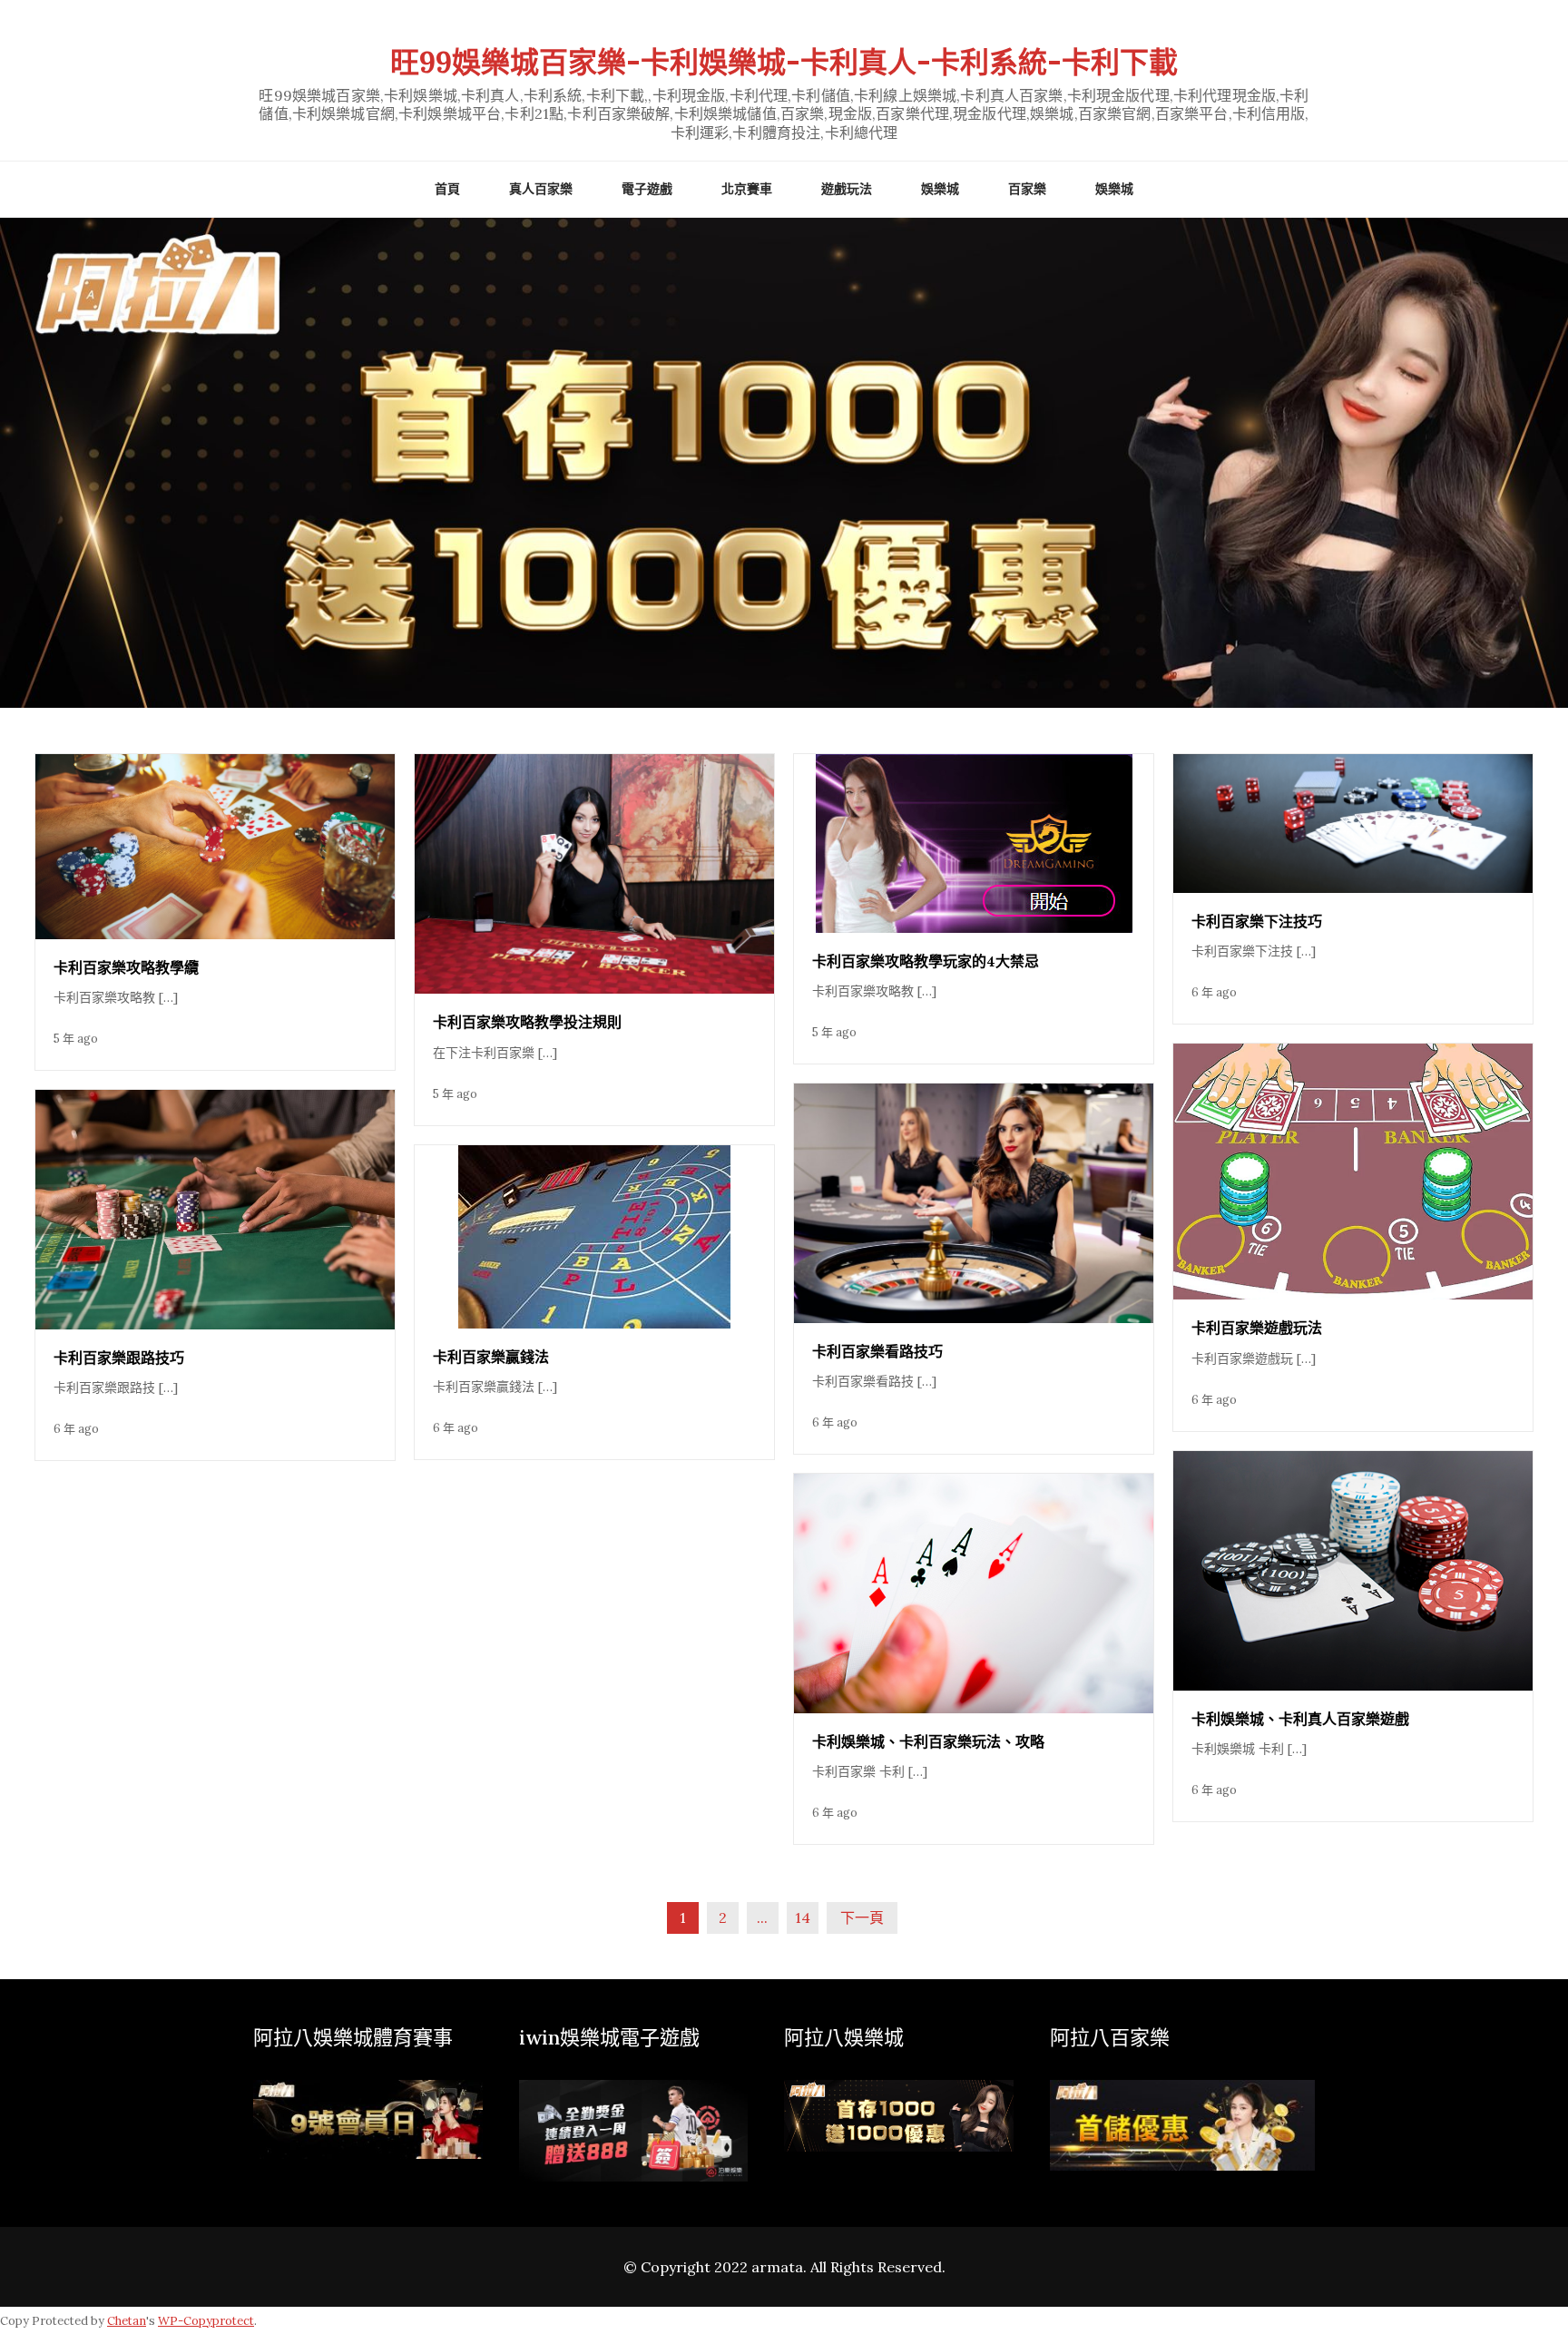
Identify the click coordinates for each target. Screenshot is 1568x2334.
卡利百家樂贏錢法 (491, 1357)
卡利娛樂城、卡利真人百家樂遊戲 (1300, 1719)
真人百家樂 (541, 189)
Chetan (127, 2321)
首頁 (447, 189)
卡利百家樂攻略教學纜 (126, 967)
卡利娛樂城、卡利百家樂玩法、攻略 (928, 1741)
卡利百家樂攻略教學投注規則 (527, 1022)
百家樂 (1027, 189)
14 (803, 1917)
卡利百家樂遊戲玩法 (1257, 1328)
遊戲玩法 (847, 189)
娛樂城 (940, 189)
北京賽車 (747, 189)
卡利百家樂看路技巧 (877, 1351)
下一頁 (862, 1917)
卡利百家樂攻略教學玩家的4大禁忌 (926, 961)
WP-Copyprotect (206, 2321)
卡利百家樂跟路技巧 (119, 1358)
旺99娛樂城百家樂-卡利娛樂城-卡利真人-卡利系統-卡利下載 (784, 62)
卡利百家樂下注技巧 (1257, 921)
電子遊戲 (647, 189)
